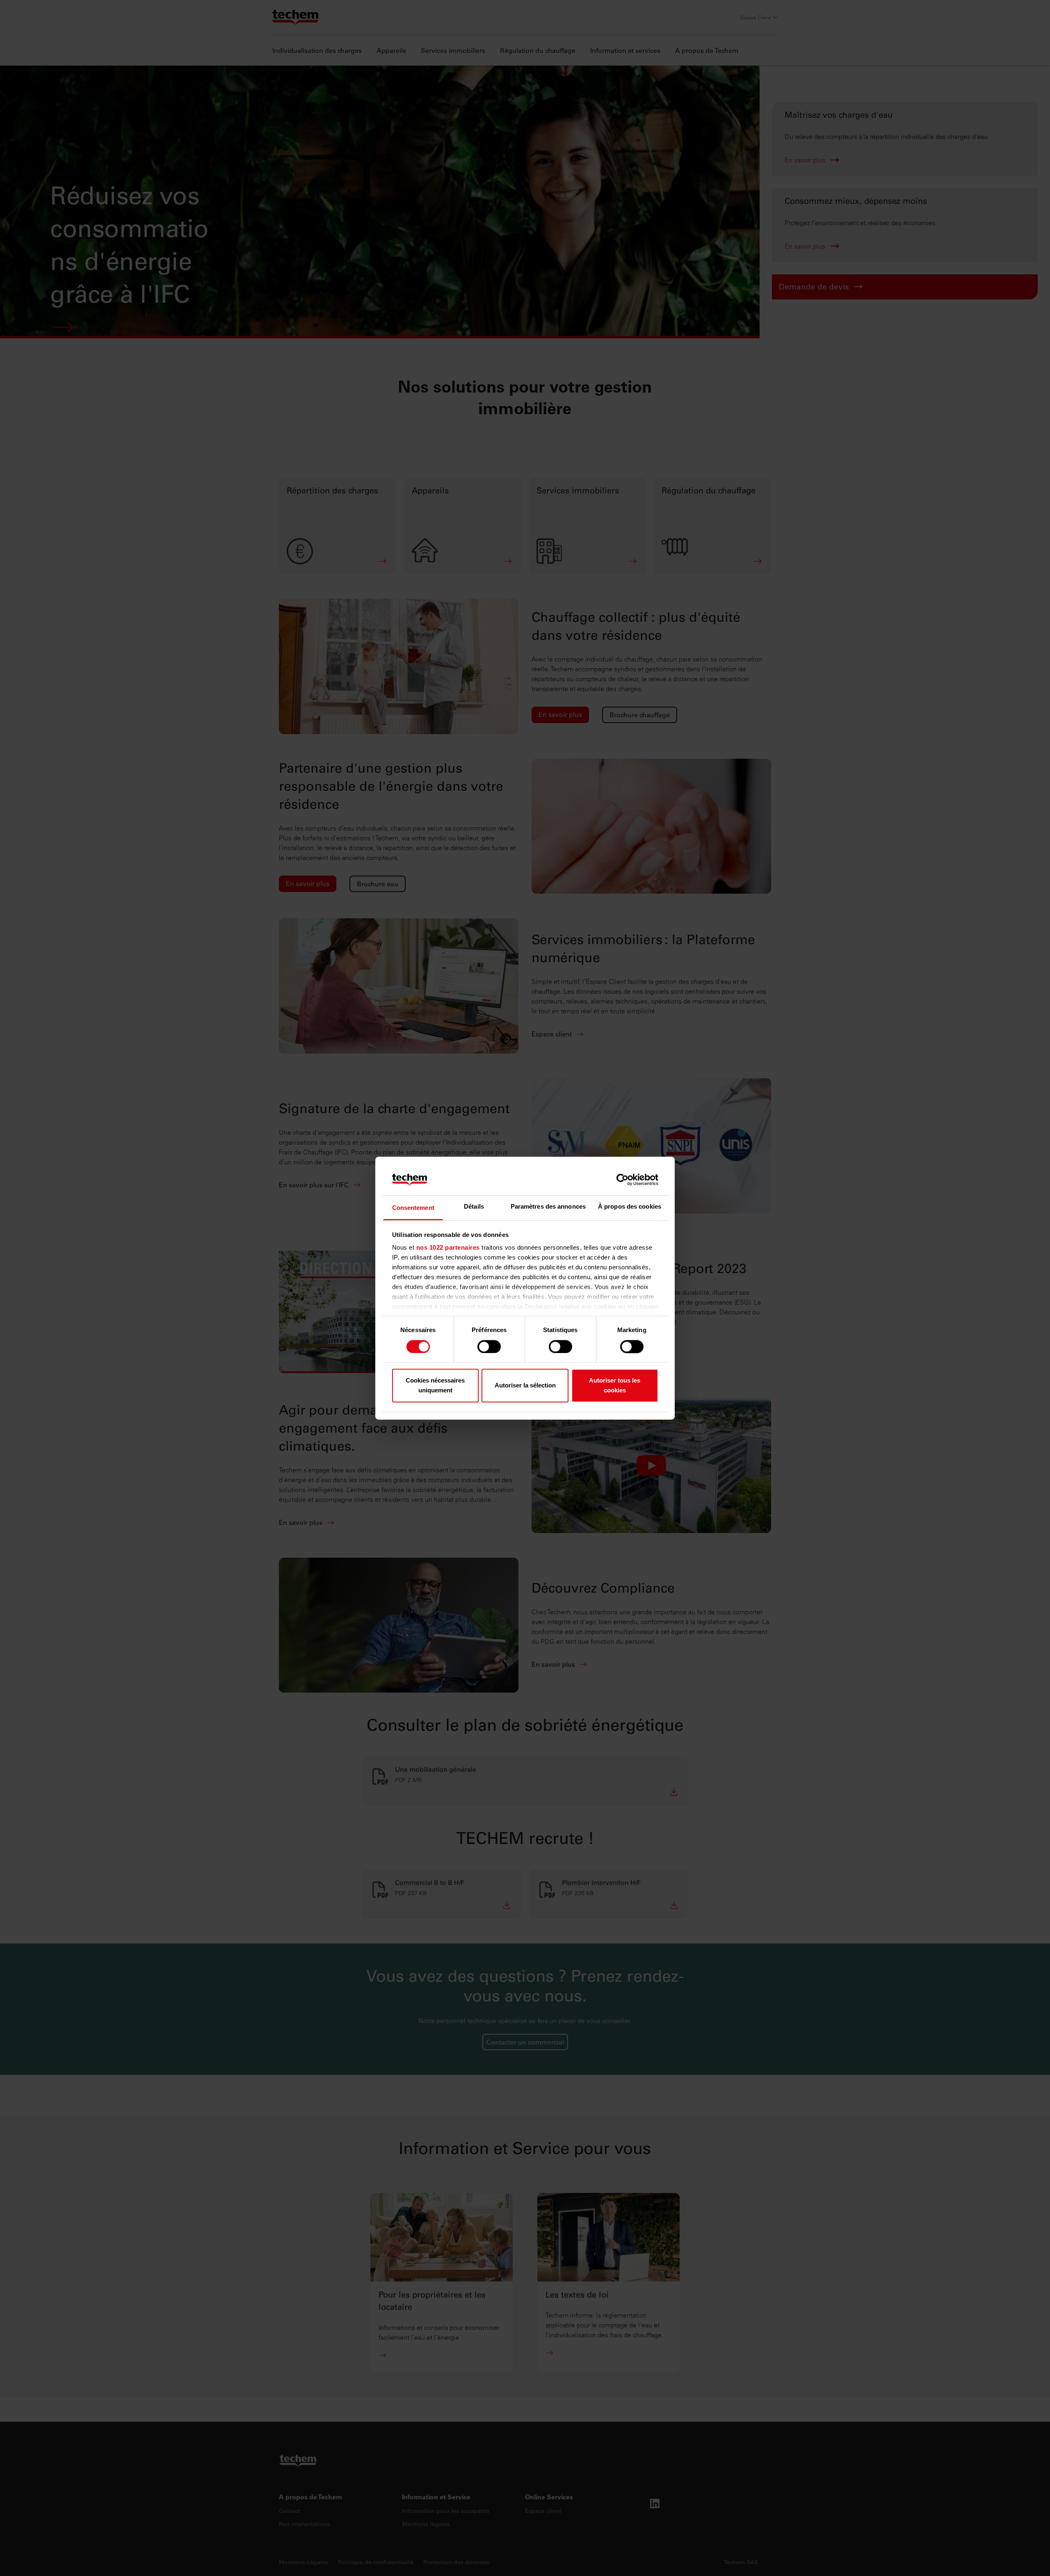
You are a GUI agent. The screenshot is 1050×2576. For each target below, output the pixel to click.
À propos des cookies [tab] (630, 1207)
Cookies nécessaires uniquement (435, 1386)
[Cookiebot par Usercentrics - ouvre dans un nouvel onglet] (622, 1180)
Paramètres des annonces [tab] (548, 1207)
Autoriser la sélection (525, 1386)
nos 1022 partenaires (448, 1248)
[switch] (489, 1346)
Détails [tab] (474, 1207)
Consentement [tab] (413, 1208)
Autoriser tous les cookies (615, 1386)
